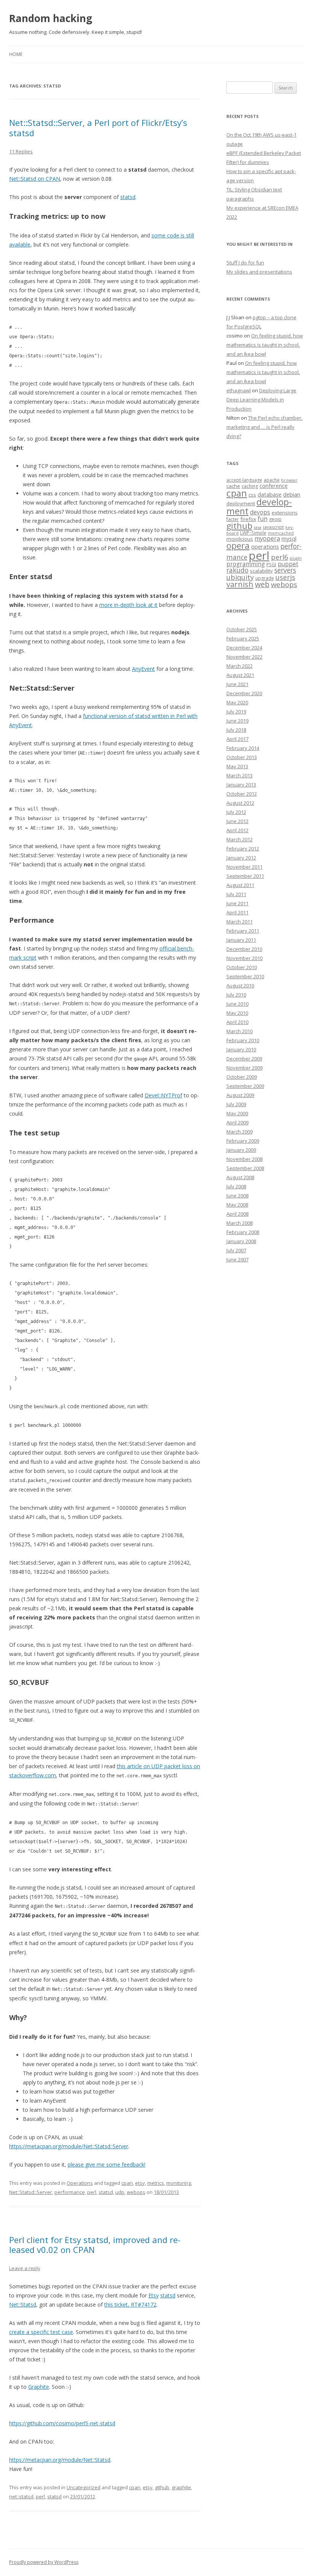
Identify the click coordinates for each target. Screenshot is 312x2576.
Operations (80, 2183)
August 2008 (240, 1177)
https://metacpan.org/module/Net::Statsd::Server (69, 2146)
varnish (240, 584)
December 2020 (244, 693)
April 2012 (237, 830)
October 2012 (242, 794)
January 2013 (241, 785)
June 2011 (237, 903)
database (270, 494)
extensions (285, 513)
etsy (140, 2183)
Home (16, 54)
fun (263, 519)
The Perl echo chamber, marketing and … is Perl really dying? (264, 427)
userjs (285, 577)
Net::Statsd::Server (31, 2192)
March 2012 (240, 839)
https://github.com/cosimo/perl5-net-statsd (62, 2423)
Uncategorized (84, 2487)
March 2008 (240, 1223)
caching (250, 486)
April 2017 (237, 739)
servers (285, 570)
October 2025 (242, 629)
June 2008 (237, 1196)
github (162, 2487)
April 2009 (237, 1122)
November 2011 (244, 867)
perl (92, 2192)
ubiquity (240, 577)
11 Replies (21, 151)
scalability (261, 571)
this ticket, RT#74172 (130, 2305)
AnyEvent (143, 669)
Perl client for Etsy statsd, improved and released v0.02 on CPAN (95, 2245)
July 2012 (236, 812)
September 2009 (245, 1086)
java (258, 527)
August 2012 (240, 803)
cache (233, 486)
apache (272, 480)
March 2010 (240, 1031)
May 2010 (237, 1013)
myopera (267, 538)
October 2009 (242, 1077)
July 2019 (236, 712)
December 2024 (244, 648)
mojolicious (240, 539)
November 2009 (244, 1068)
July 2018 (236, 730)
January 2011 (241, 940)
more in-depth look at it (128, 605)
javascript (273, 527)
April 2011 (237, 912)
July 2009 (236, 1104)
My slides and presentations (259, 272)
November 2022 (244, 657)
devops (260, 512)
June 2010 (237, 1004)
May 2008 (237, 1205)
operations (265, 546)
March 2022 (240, 666)
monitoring (179, 2183)
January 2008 (241, 1241)
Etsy (154, 2295)
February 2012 (243, 849)
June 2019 (237, 721)
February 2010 (243, 1040)
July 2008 (236, 1186)
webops (136, 2192)
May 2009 (237, 1113)
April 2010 (237, 1022)
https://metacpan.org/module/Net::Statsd (60, 2460)
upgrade (265, 578)
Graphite (39, 2387)
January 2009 (241, 1150)
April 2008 (237, 1214)
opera (238, 545)
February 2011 (243, 931)
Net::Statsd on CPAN (35, 179)
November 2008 (244, 1159)
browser (289, 480)
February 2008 (243, 1232)
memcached (281, 533)
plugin (296, 558)
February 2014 (243, 748)
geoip (275, 519)
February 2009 (243, 1141)
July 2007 (236, 1250)
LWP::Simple (253, 533)
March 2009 (240, 1132)
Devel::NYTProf (163, 1095)
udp (120, 2192)
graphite (181, 2487)
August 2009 (240, 1095)
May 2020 (237, 702)
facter (233, 519)
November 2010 (244, 958)
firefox (248, 519)
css (252, 495)
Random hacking (51, 18)
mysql (289, 538)
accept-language (244, 480)
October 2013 (242, 757)
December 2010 (244, 949)
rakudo (237, 570)
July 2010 (236, 995)
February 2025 (243, 638)
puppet (288, 564)
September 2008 (245, 1168)
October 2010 (242, 967)
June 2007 (237, 1259)
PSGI (271, 564)
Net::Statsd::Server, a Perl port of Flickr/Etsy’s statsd (98, 127)
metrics (156, 2183)
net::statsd (21, 2496)
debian (292, 494)
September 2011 (245, 876)
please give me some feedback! (107, 2164)
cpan (127, 2183)
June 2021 (237, 684)
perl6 (279, 557)
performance (70, 2192)
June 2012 (237, 821)
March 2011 (240, 922)
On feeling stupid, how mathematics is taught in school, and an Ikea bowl (265, 345)
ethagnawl (239, 390)
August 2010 (240, 986)
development (259, 506)
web (262, 584)
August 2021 (240, 675)
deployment (241, 503)
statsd (128, 197)
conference (274, 486)
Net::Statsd (23, 2305)
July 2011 (236, 894)
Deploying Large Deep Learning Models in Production (261, 400)
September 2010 (245, 976)
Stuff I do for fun (245, 263)
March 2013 (240, 775)
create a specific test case (41, 2332)
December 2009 (244, 1059)
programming (246, 564)
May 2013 (237, 766)
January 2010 (241, 1049)
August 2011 (240, 885)
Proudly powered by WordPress (44, 2562)
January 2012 (241, 858)
